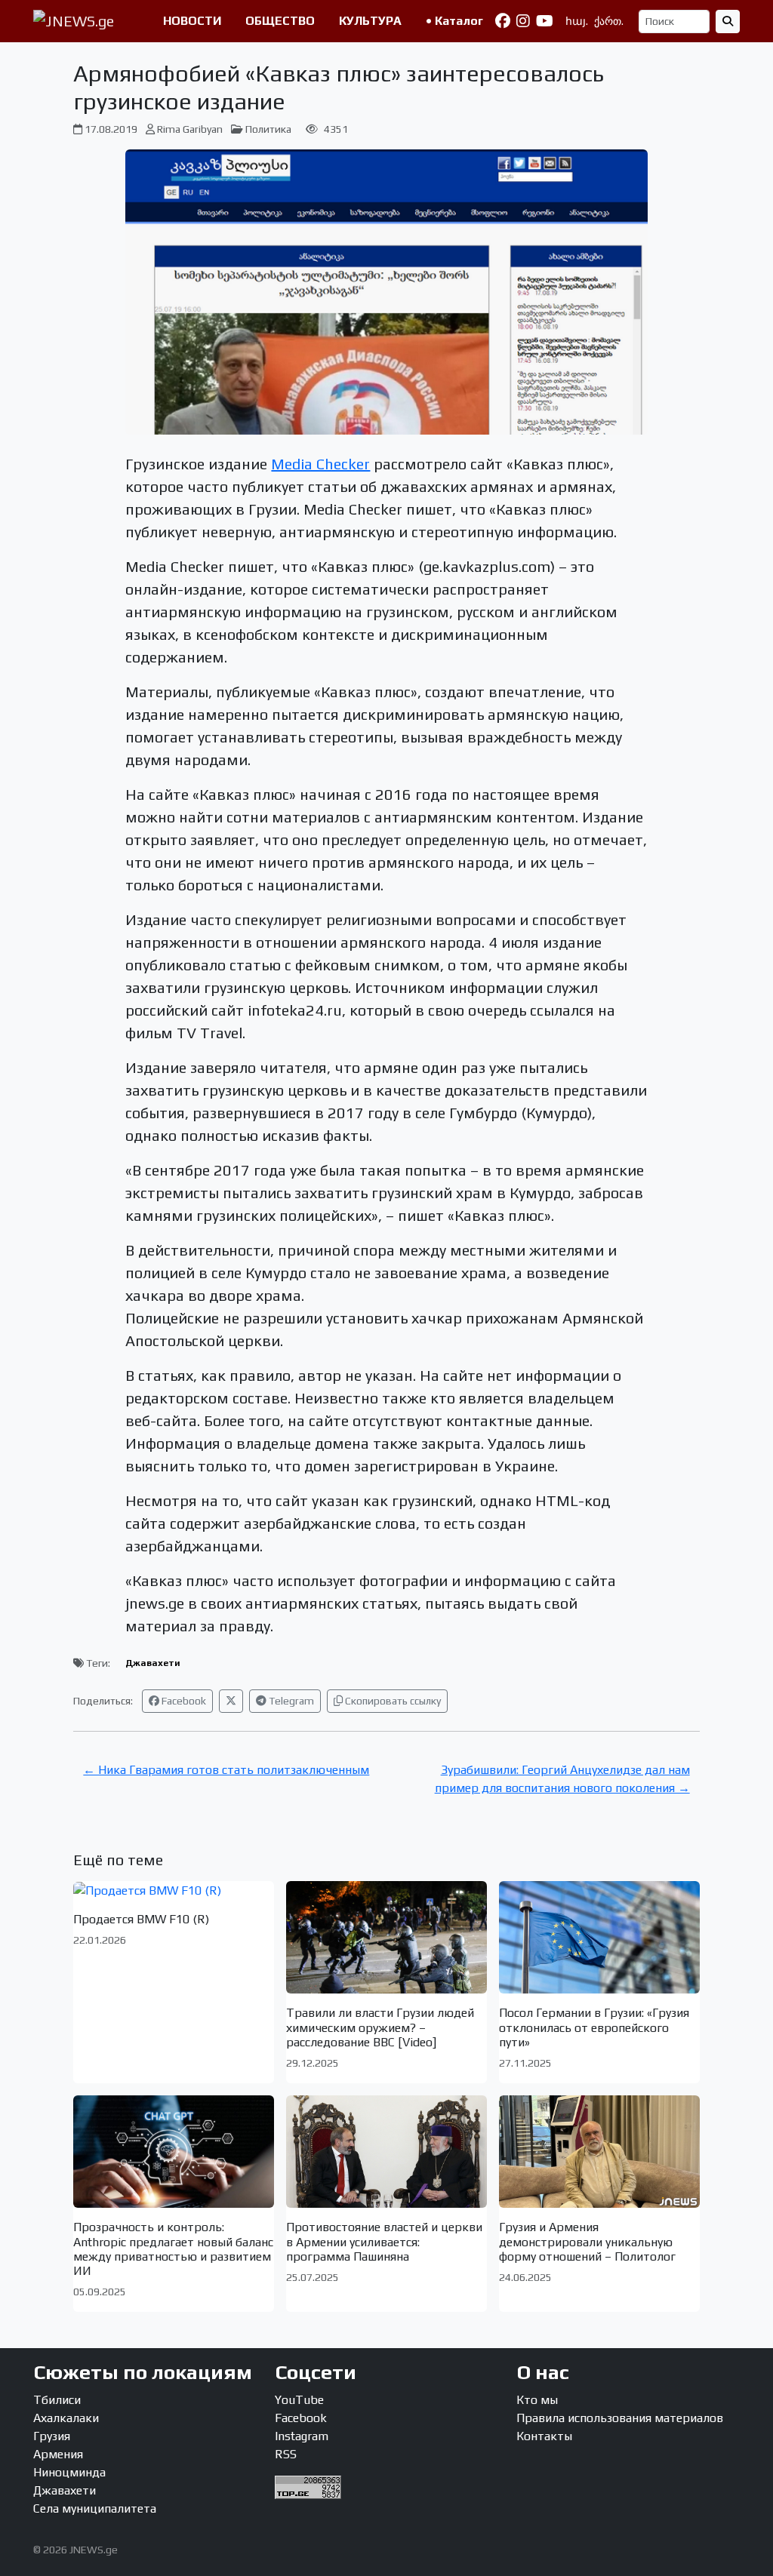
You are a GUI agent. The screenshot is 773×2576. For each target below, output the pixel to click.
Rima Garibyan (190, 129)
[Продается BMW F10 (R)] (174, 1891)
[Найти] (728, 22)
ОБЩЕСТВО (280, 21)
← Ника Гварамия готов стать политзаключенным (226, 1770)
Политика (268, 129)
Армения (58, 2454)
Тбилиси (57, 2400)
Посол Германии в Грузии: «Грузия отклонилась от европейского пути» (594, 2027)
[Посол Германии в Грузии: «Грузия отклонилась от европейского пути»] (599, 1937)
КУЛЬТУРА (370, 21)
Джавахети (153, 1663)
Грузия (52, 2436)
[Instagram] (523, 21)
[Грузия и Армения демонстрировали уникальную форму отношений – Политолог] (599, 2152)
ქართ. (609, 21)
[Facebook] (503, 21)
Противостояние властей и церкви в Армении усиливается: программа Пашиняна (384, 2241)
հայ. (577, 21)
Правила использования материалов (620, 2418)
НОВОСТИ (192, 21)
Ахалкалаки (66, 2418)
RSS (286, 2454)
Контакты (544, 2436)
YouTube (299, 2400)
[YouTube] (545, 21)
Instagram (302, 2436)
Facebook (183, 1701)
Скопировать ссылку (392, 1701)
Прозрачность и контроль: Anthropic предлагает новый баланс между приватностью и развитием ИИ (173, 2249)
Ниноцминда (69, 2472)
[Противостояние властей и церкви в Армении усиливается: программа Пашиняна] (386, 2152)
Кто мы (537, 2400)
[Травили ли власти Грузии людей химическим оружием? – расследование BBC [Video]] (386, 1937)
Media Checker (320, 464)
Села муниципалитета (95, 2508)
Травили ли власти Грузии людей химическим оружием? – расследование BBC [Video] (380, 2027)
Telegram (290, 1701)
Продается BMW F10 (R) (141, 1919)
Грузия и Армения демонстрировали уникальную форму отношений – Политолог (587, 2241)
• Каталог (454, 21)
